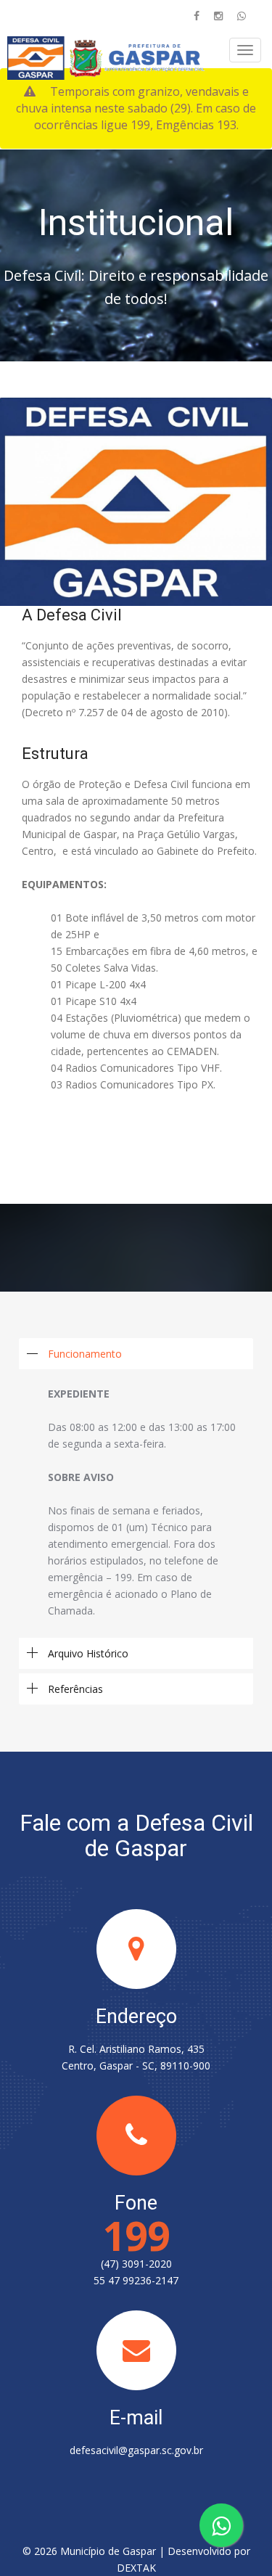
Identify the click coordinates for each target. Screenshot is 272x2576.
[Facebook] (197, 16)
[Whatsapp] (242, 16)
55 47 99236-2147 (136, 2280)
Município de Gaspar (108, 2551)
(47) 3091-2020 (136, 2264)
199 (136, 2235)
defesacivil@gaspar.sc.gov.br (136, 2450)
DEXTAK (136, 2568)
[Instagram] (218, 16)
